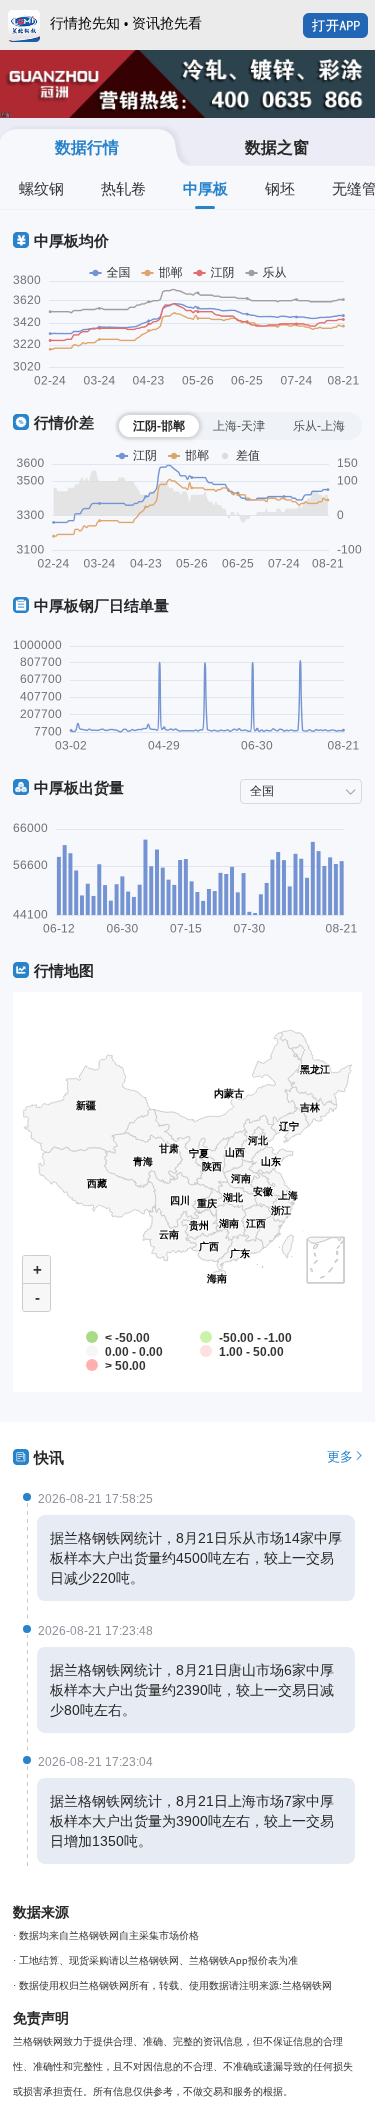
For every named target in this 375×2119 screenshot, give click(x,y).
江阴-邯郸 (159, 426)
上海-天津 (239, 426)
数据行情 (87, 147)
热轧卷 (123, 188)
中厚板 (205, 188)
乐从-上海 (319, 426)
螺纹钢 (41, 188)
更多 (340, 1456)
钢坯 (280, 188)
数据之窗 (277, 147)
